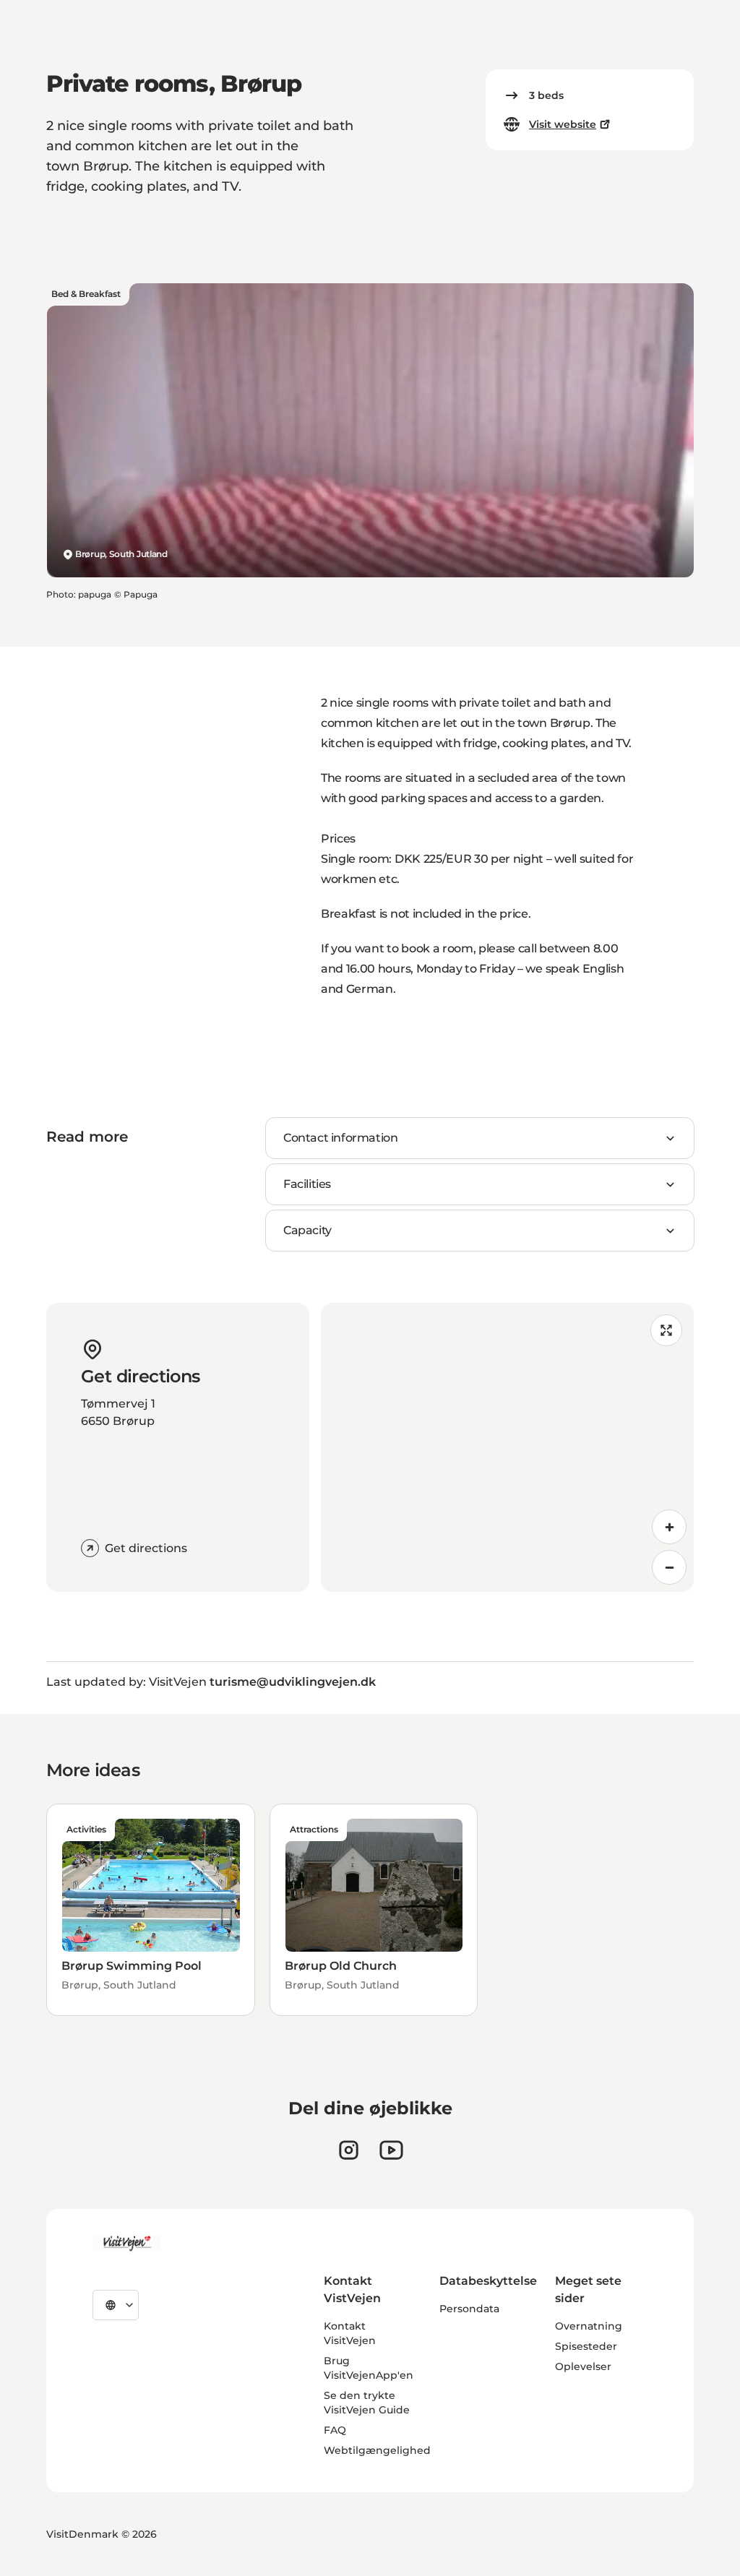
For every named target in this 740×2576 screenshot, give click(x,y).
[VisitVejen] (126, 2244)
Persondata (469, 2309)
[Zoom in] (669, 1527)
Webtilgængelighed (377, 2450)
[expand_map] (666, 1330)
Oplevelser (583, 2366)
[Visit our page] (349, 2150)
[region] (507, 1447)
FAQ (335, 2430)
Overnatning (589, 2326)
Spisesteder (586, 2346)
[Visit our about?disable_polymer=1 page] (391, 2150)
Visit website (563, 124)
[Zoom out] (669, 1567)
